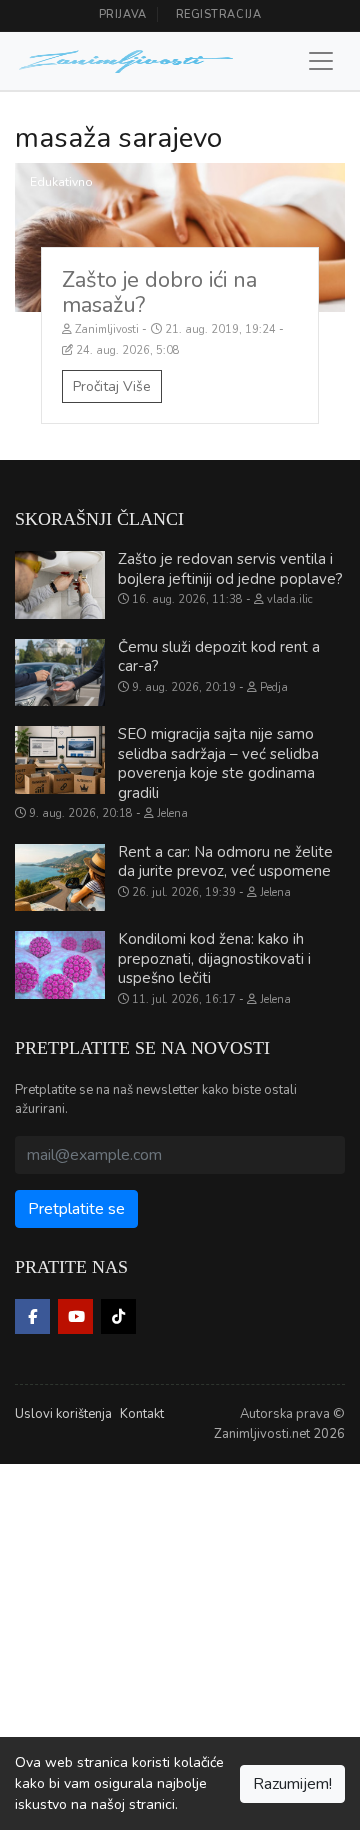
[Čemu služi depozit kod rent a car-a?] (60, 673)
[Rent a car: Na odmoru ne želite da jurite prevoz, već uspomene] (60, 878)
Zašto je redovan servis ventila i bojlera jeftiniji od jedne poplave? (230, 569)
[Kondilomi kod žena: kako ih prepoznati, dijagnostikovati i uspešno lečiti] (60, 965)
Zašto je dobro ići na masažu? (159, 292)
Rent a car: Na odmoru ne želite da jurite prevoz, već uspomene (225, 862)
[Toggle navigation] (321, 61)
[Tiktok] (118, 1316)
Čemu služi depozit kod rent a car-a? (219, 657)
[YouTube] (75, 1316)
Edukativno (61, 182)
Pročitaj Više (112, 386)
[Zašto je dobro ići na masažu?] (180, 237)
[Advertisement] (180, 1644)
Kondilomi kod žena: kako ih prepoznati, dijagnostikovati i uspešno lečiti (214, 958)
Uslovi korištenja (63, 1414)
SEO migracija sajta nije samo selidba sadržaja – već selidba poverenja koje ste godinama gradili (218, 763)
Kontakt (142, 1414)
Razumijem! (292, 1784)
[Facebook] (32, 1316)
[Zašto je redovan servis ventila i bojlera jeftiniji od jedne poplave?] (60, 585)
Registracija (219, 14)
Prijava (123, 14)
